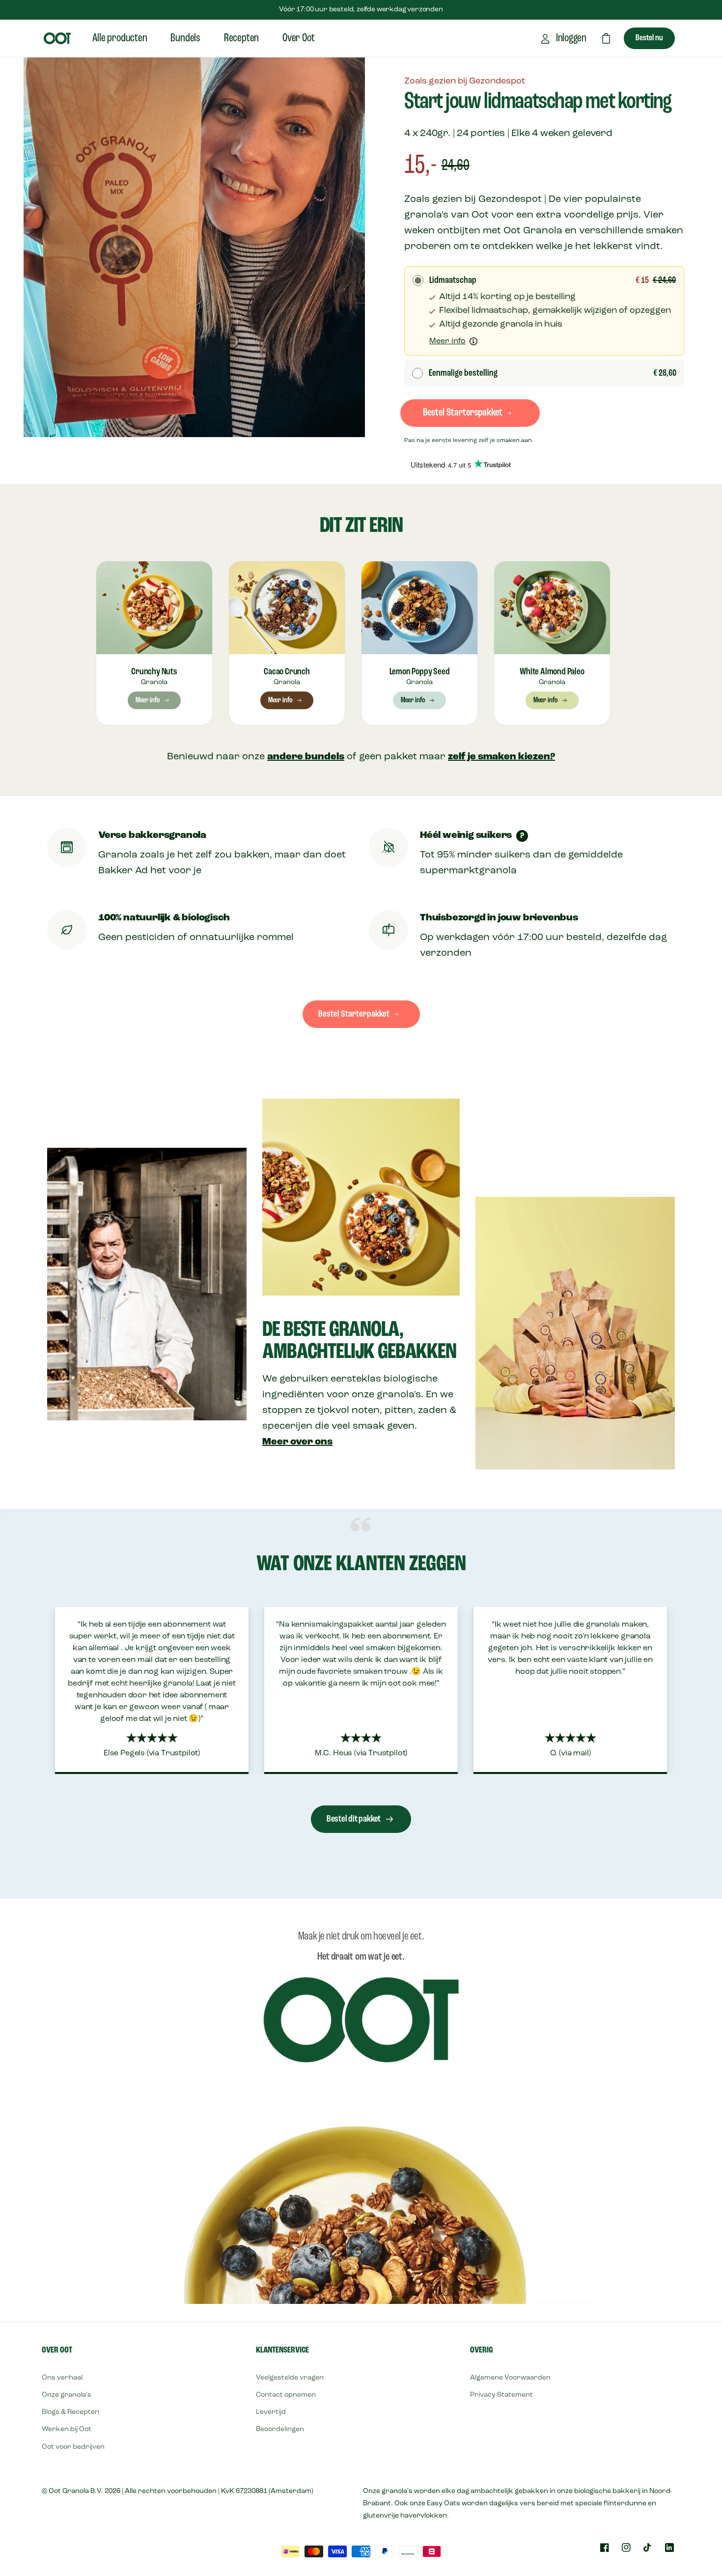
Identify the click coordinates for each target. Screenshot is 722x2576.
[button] (606, 38)
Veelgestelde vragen (290, 2378)
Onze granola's (67, 2395)
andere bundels (306, 757)
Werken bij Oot (67, 2429)
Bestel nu (649, 38)
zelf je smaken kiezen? (501, 757)
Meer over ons (297, 1442)
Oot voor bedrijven (73, 2447)
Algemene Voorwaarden (510, 2378)
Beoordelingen (280, 2429)
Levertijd (271, 2412)
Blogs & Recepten (70, 2412)
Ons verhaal (62, 2378)
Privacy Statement (501, 2395)
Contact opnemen (286, 2395)
